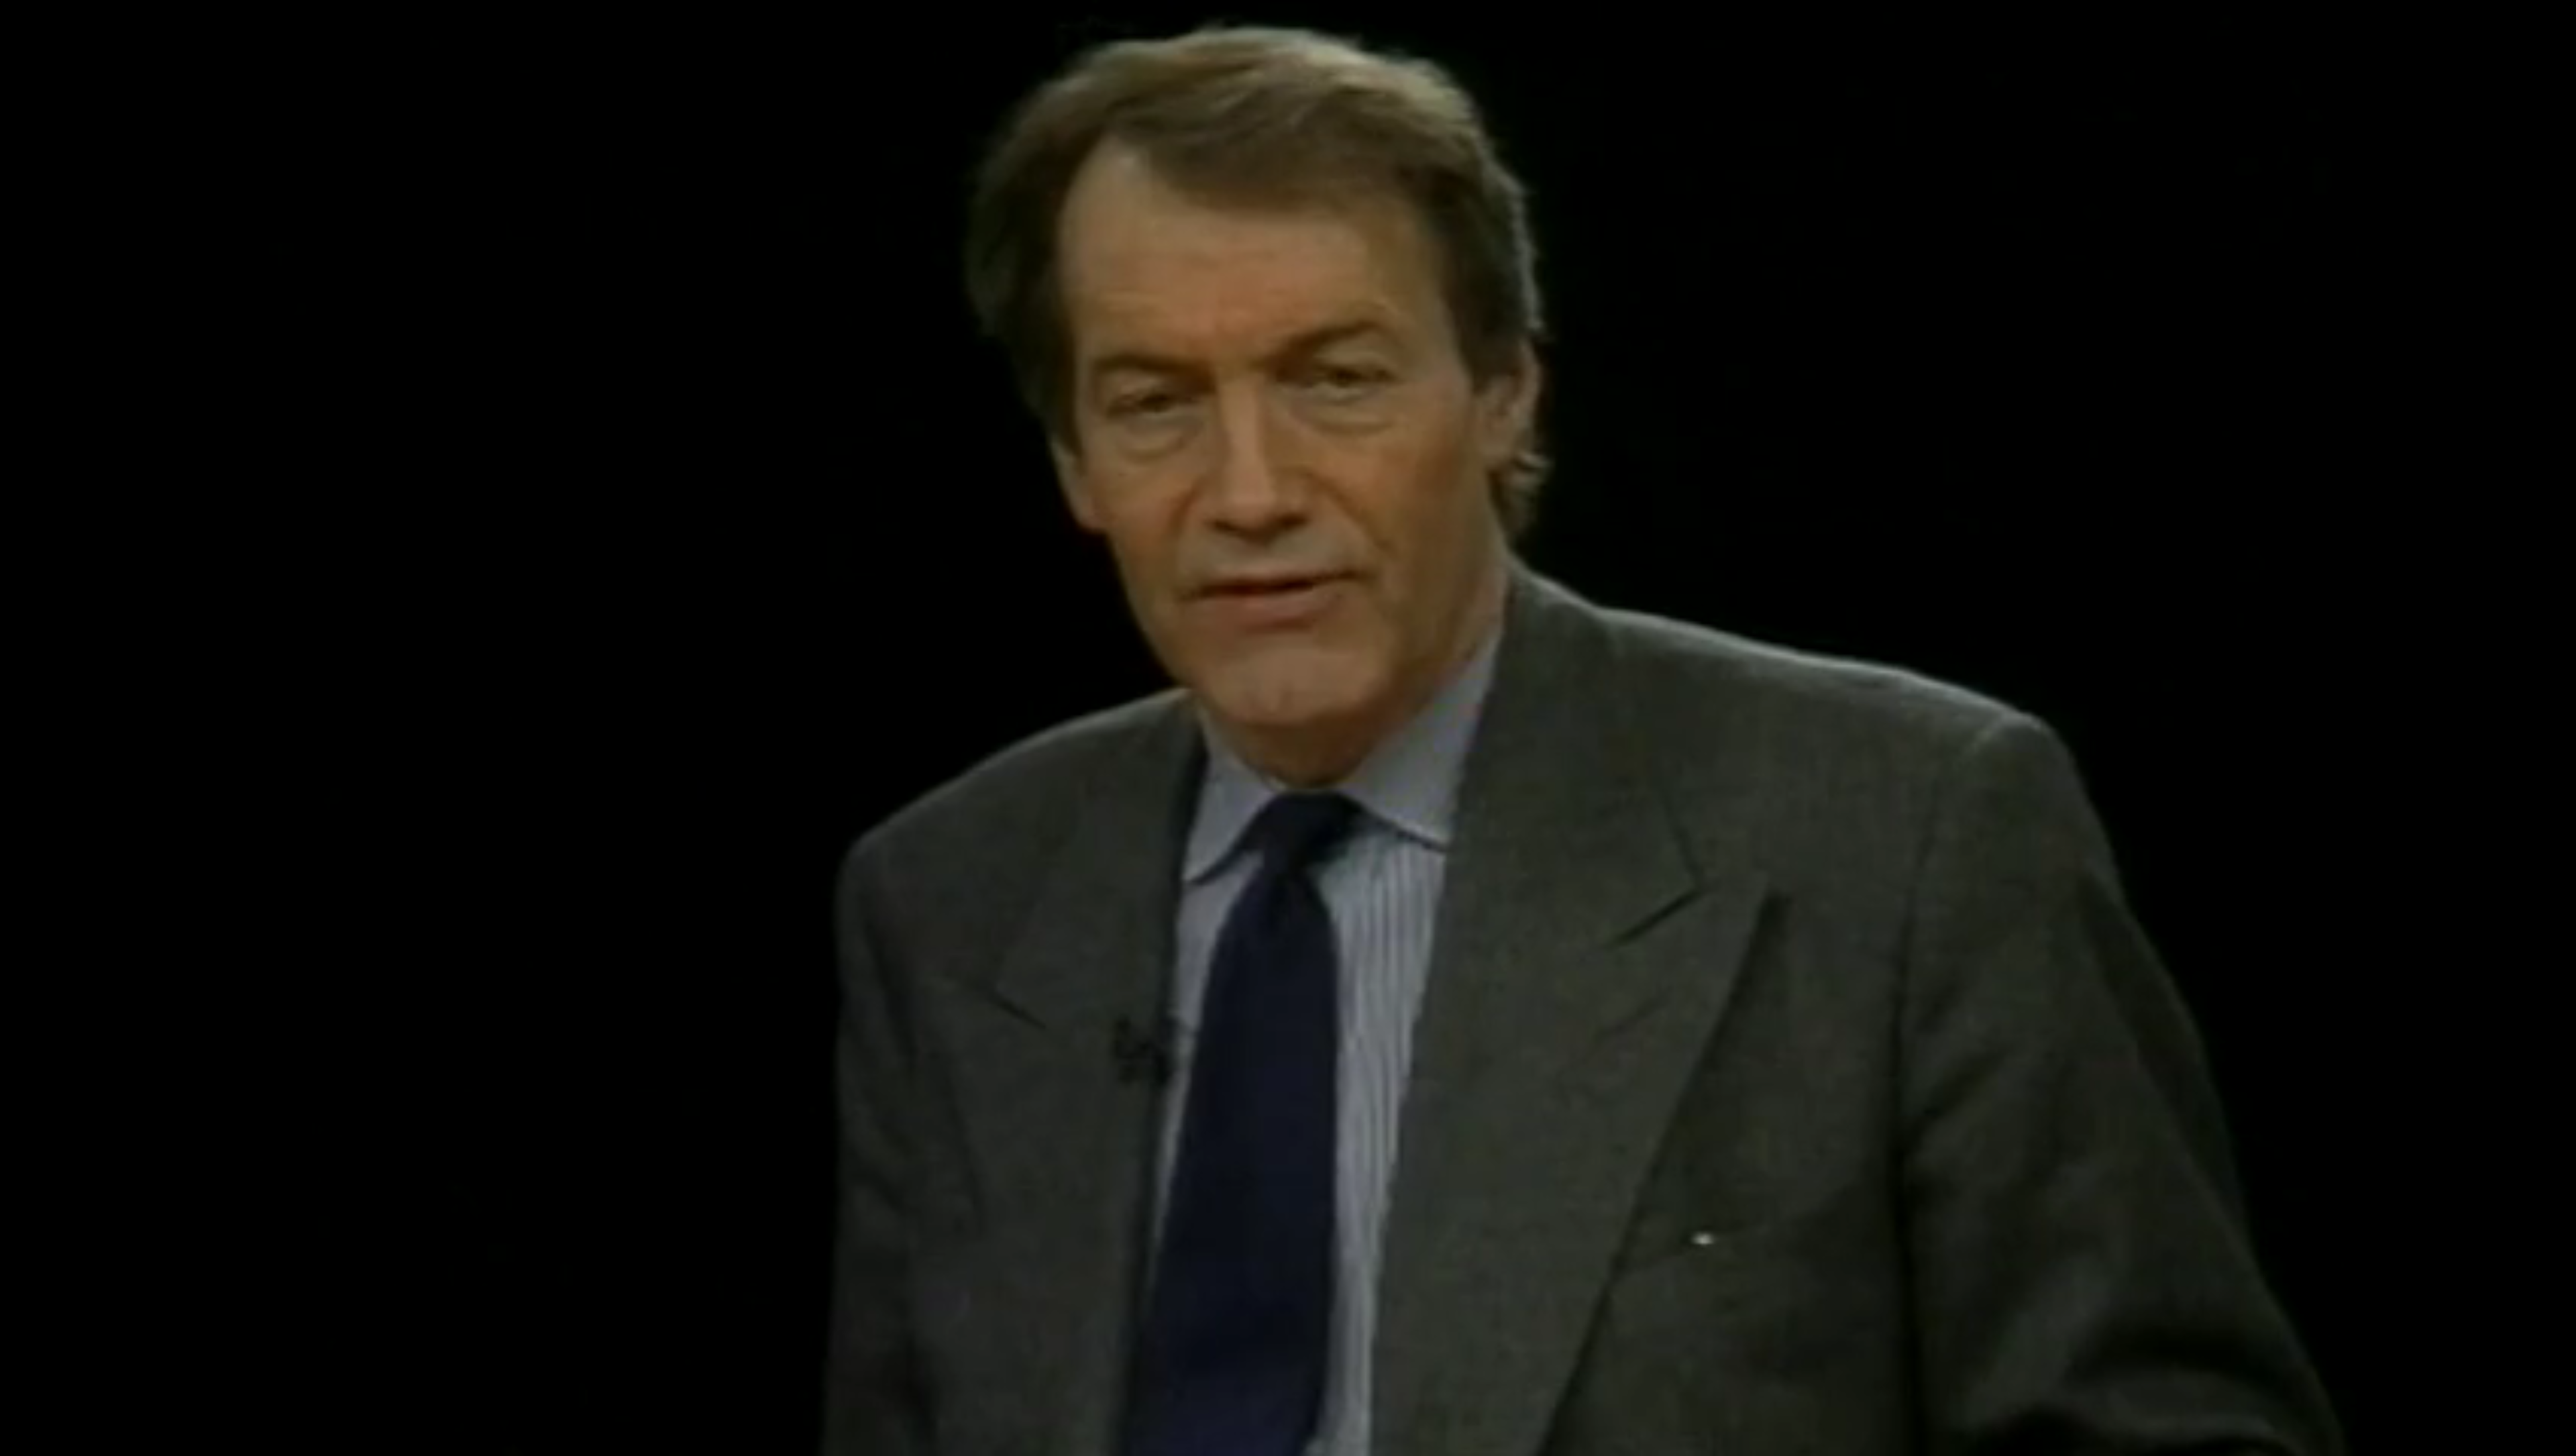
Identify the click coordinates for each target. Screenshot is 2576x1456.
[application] (1288, 728)
